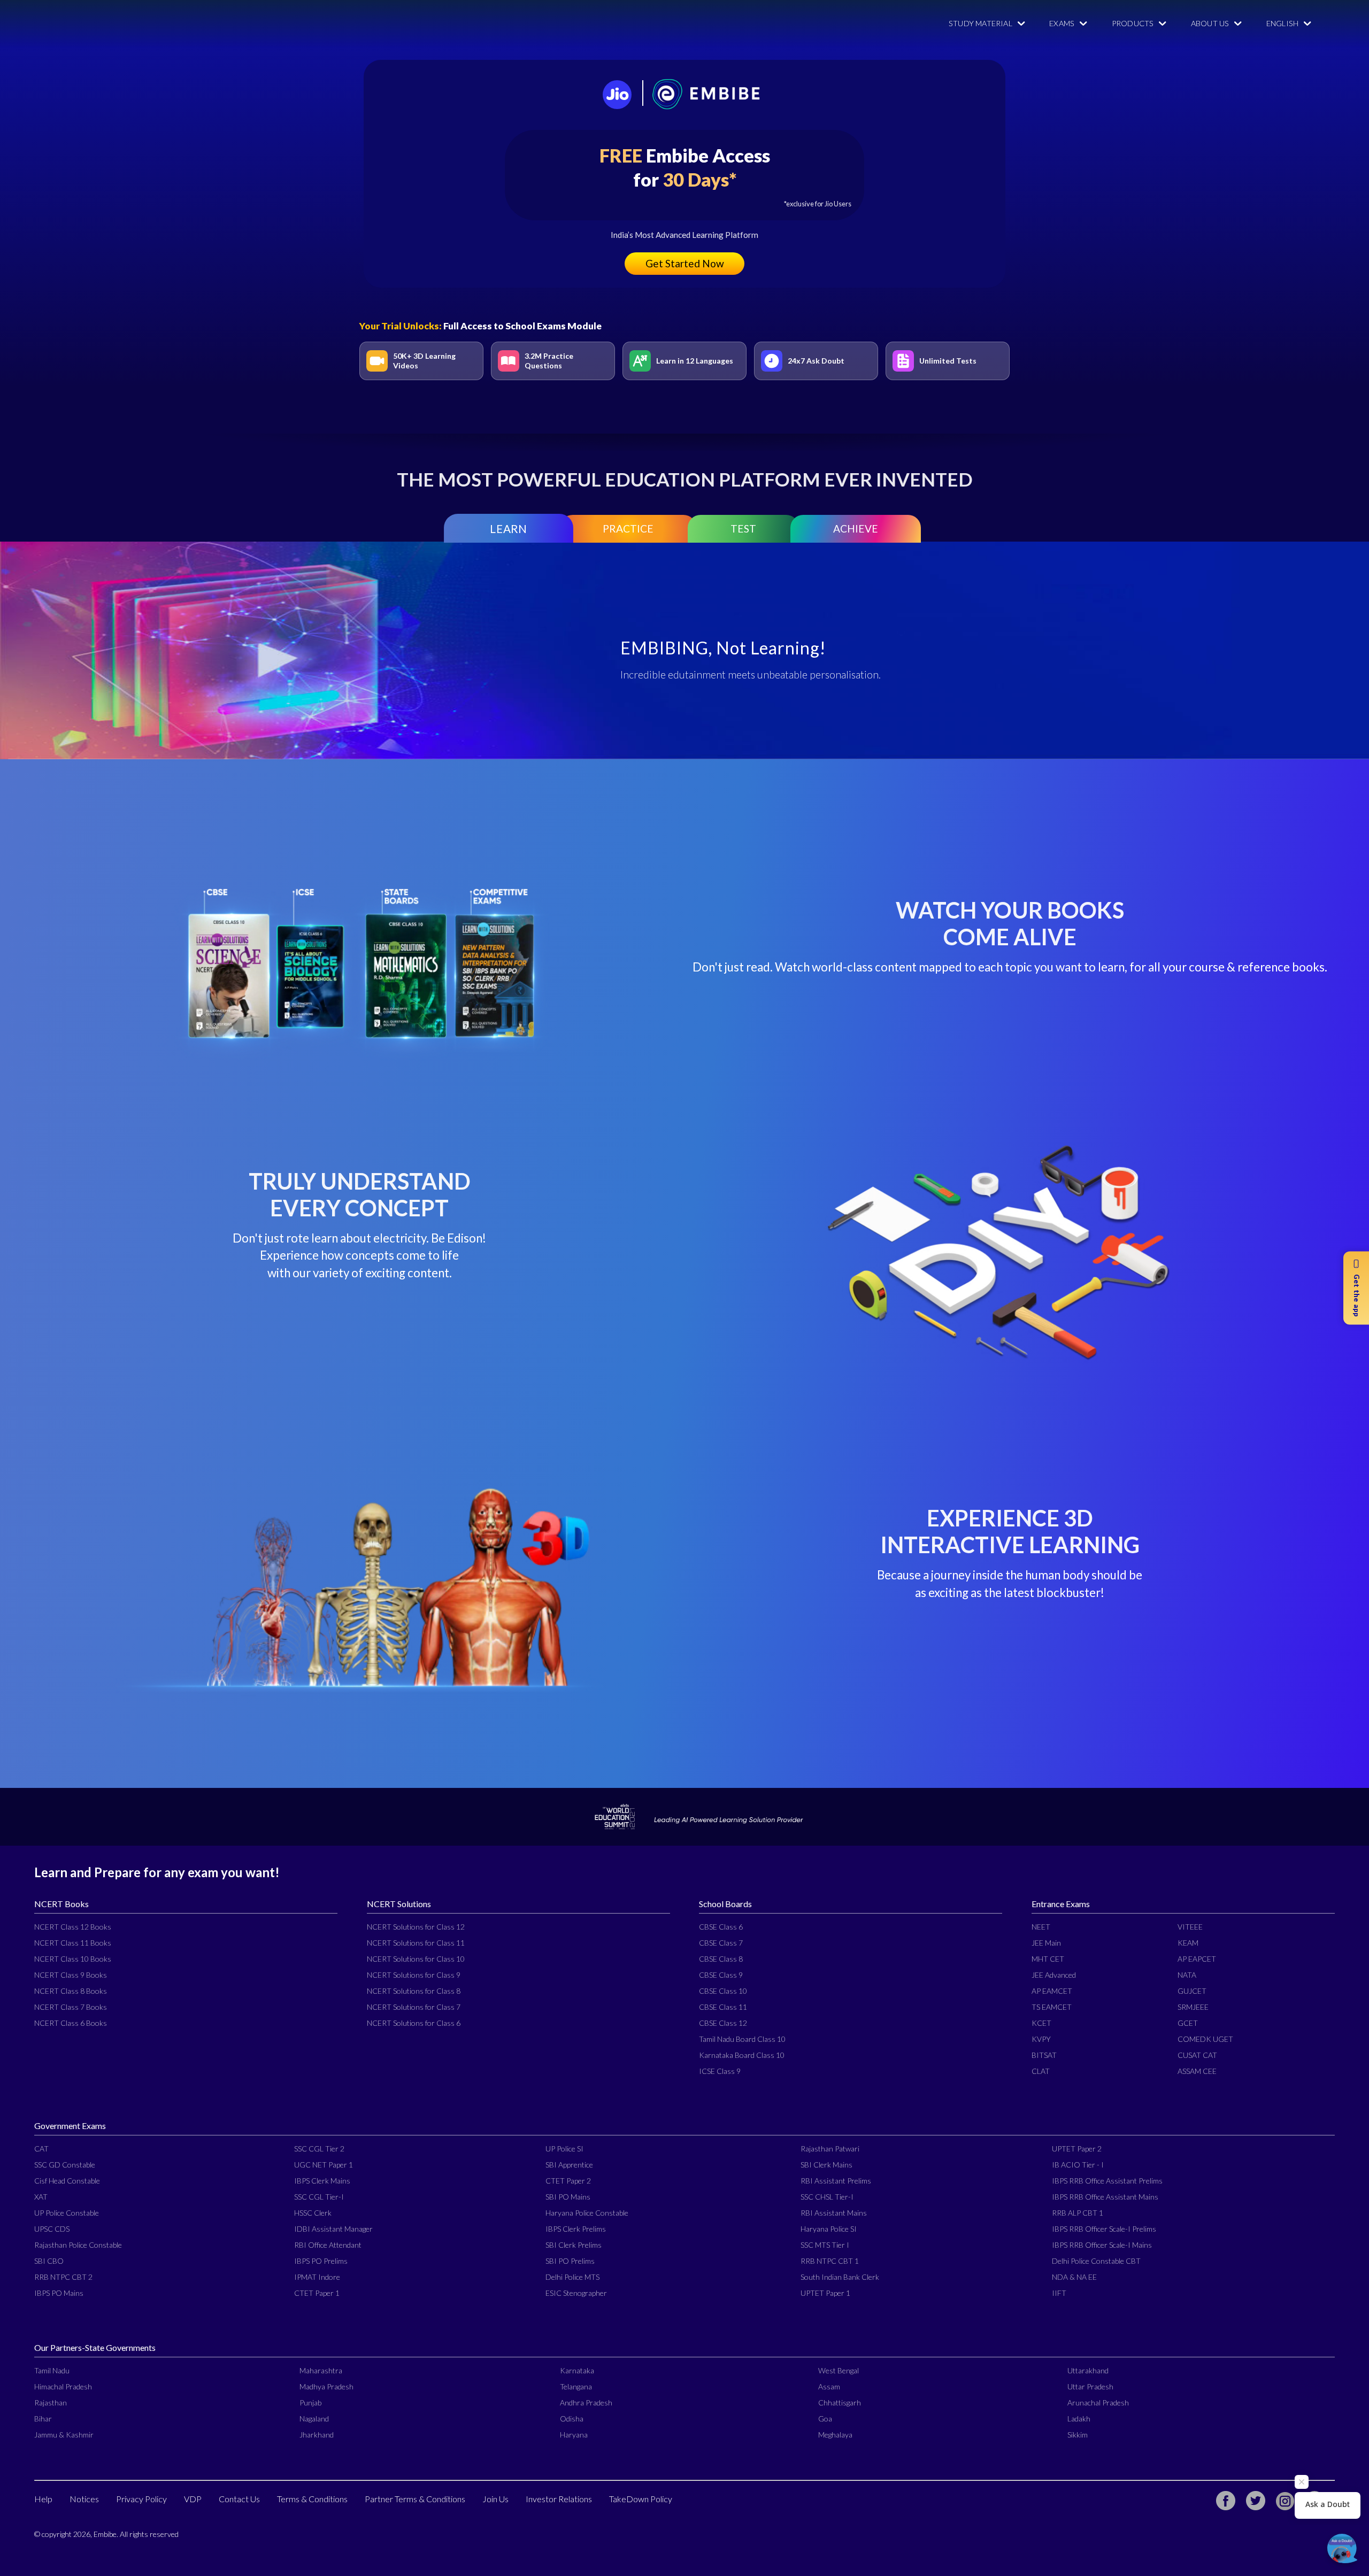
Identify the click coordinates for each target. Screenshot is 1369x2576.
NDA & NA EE (1074, 2277)
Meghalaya (835, 2435)
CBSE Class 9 (721, 1975)
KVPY (1041, 2039)
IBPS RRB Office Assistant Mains (1105, 2197)
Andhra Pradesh (586, 2403)
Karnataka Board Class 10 (742, 2055)
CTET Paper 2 (568, 2181)
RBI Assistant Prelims (836, 2181)
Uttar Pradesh (1090, 2386)
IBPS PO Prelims (321, 2261)
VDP (193, 2499)
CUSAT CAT (1197, 2055)
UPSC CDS (52, 2229)
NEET (1041, 1927)
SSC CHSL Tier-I (827, 2197)
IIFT (1059, 2293)
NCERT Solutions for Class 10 (416, 1959)
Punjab (310, 2403)
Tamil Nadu (52, 2370)
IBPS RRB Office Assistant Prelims (1107, 2181)
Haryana (574, 2435)
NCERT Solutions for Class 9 (414, 1975)
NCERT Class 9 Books (71, 1975)
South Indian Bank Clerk (840, 2277)
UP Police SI (564, 2149)
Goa (825, 2419)
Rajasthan (51, 2403)
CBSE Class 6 (721, 1927)
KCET (1041, 2023)
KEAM (1188, 1943)
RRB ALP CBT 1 (1078, 2213)
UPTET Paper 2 (1077, 2149)
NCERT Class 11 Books (73, 1943)
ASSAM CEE (1197, 2071)
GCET (1188, 2023)
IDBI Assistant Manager (333, 2229)
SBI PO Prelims (570, 2261)
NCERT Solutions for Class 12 (416, 1927)
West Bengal (839, 2370)
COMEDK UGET (1205, 2039)
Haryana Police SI (829, 2229)
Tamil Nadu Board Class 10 (742, 2039)
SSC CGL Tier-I (319, 2197)
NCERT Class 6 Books (71, 2023)
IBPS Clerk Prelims (576, 2229)
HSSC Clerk (313, 2213)
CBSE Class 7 (721, 1943)
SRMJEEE (1193, 2007)
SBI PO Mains (568, 2197)
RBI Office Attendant (328, 2245)
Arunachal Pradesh (1098, 2403)
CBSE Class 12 (723, 2023)
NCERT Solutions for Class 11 (416, 1943)
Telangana (576, 2386)
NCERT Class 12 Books (73, 1927)
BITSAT (1044, 2055)
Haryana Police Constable (587, 2213)
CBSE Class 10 (723, 1991)
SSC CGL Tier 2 (319, 2149)
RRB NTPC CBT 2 (63, 2277)
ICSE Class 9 (720, 2071)
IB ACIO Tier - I (1078, 2165)
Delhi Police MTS (572, 2277)
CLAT (1041, 2071)
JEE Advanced (1054, 1975)
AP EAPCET (1197, 1959)
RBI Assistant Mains (834, 2213)
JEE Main (1046, 1943)
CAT (41, 2149)
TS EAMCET (1052, 2007)
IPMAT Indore (317, 2277)
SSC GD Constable (65, 2165)
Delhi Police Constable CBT (1096, 2261)
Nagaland (314, 2419)
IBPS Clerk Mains (322, 2181)
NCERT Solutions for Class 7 (414, 2007)
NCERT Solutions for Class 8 (414, 1991)
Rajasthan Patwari (830, 2149)
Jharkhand (317, 2435)
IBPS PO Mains (59, 2293)
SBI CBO (49, 2261)
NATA (1187, 1975)
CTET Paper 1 (317, 2293)
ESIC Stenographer (576, 2293)
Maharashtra (321, 2370)
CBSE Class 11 (723, 2007)
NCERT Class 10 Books (73, 1959)
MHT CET (1048, 1959)
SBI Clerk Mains (826, 2165)
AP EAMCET (1052, 1991)
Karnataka (577, 2370)
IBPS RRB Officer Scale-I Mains (1102, 2245)
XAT (41, 2197)
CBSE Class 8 (721, 1959)
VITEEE (1190, 1927)
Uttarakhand (1088, 2370)
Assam (829, 2386)
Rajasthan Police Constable (78, 2245)
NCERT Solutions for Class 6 (414, 2023)
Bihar (43, 2419)
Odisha (572, 2419)
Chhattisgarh (840, 2403)
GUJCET (1192, 1991)
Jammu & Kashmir (64, 2435)
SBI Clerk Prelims (574, 2245)
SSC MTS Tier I (825, 2245)
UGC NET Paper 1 (324, 2165)
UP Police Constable (67, 2213)
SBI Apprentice (569, 2165)
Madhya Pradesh (326, 2386)
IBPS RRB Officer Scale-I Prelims (1104, 2229)
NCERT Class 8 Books (71, 1991)
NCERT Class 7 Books (71, 2007)
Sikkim (1078, 2435)
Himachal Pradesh (63, 2386)
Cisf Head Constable (67, 2181)
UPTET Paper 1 (825, 2293)
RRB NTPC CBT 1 (830, 2261)
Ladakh (1079, 2419)
